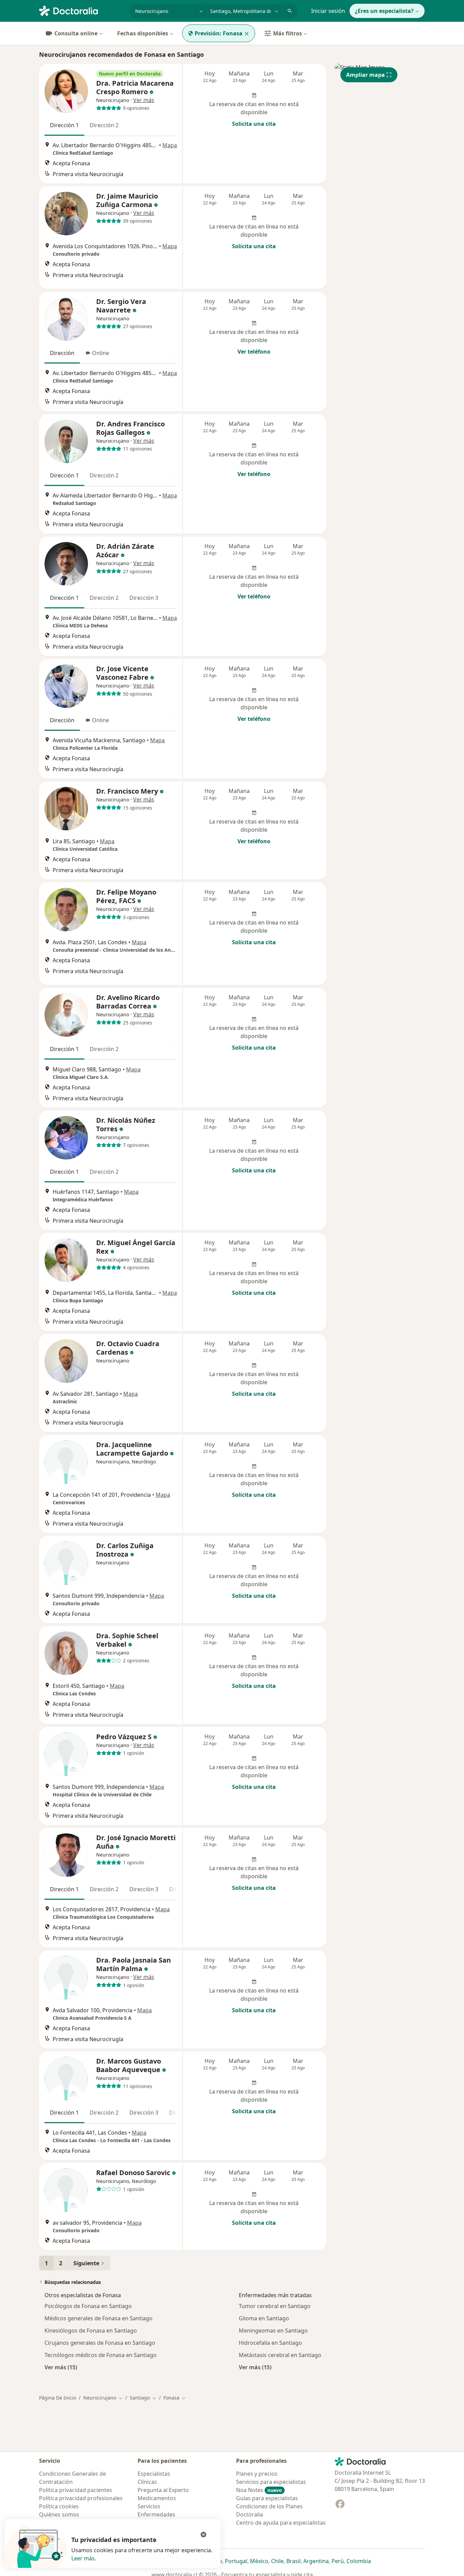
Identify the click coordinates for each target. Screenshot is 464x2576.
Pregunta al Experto (163, 2490)
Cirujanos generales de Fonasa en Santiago (100, 2343)
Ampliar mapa (365, 75)
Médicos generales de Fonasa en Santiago (99, 2318)
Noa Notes (259, 2490)
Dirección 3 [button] (144, 598)
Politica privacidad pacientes (76, 2490)
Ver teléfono (254, 352)
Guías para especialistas (267, 2498)
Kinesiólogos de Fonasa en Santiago (91, 2331)
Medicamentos (157, 2498)
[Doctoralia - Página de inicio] (82, 10)
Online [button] (101, 353)
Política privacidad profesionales (81, 2498)
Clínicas (147, 2482)
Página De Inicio (58, 2398)
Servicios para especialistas (271, 2482)
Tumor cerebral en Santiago (275, 2306)
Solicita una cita (254, 124)
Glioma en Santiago (264, 2318)
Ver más (144, 100)
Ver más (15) (61, 2367)
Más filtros (288, 33)
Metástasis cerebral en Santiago (280, 2355)
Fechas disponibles (143, 33)
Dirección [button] (62, 353)
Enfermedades (156, 2514)
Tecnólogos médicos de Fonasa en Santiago (101, 2355)
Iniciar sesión (328, 11)
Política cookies (59, 2506)
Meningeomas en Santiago (273, 2331)
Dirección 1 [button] (64, 125)
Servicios (149, 2506)
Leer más (83, 2558)
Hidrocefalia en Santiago (270, 2343)
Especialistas (154, 2474)
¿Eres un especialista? (384, 11)
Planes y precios (257, 2474)
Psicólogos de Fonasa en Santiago (88, 2306)
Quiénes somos (59, 2514)
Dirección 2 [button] (104, 125)
